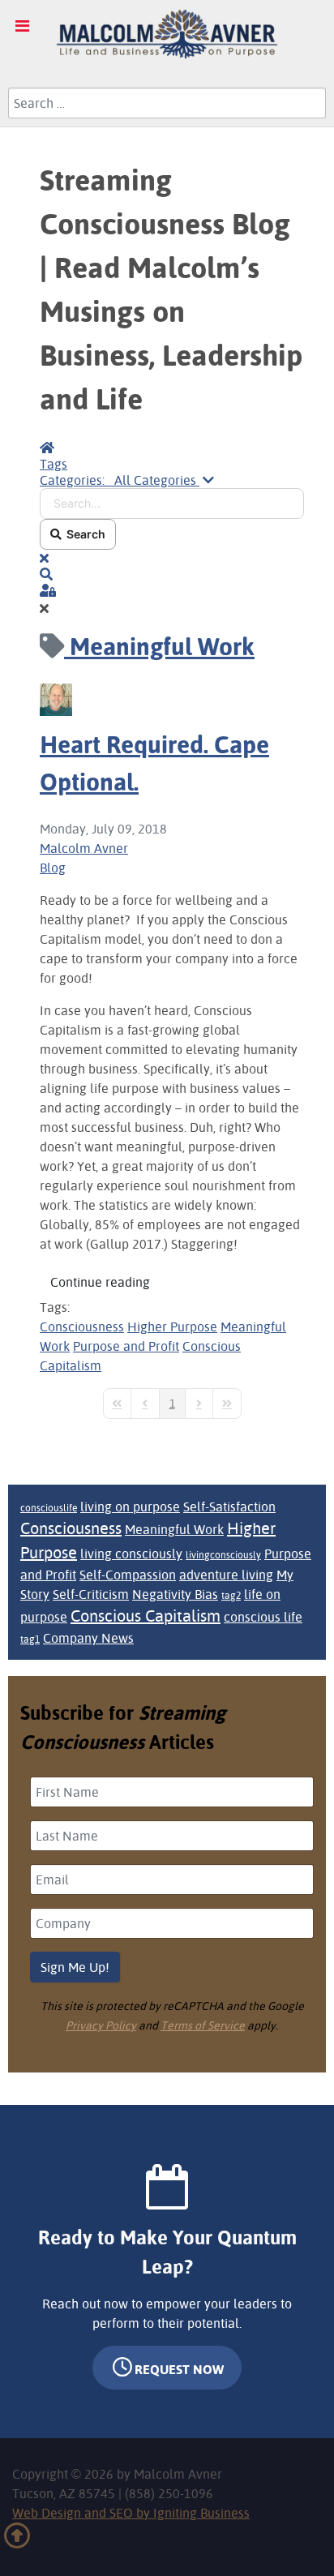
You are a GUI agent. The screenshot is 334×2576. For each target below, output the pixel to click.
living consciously (131, 1554)
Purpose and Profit (126, 1346)
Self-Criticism (91, 1594)
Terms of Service (203, 2025)
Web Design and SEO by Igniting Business (131, 2513)
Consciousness (82, 1327)
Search (83, 534)
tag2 (231, 1595)
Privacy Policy (101, 2025)
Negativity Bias (175, 1594)
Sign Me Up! (75, 1967)
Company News (88, 1638)
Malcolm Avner (84, 848)
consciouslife (49, 1508)
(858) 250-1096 (169, 2493)
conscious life (263, 1617)
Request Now (179, 2369)
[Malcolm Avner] (167, 34)
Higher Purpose (172, 1327)
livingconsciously (223, 1555)
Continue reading (100, 1282)
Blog (53, 868)
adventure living (226, 1575)
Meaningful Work (174, 1529)
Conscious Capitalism (146, 1616)
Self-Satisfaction (229, 1507)
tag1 (30, 1639)
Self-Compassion (128, 1575)
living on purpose (130, 1507)
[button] (172, 574)
